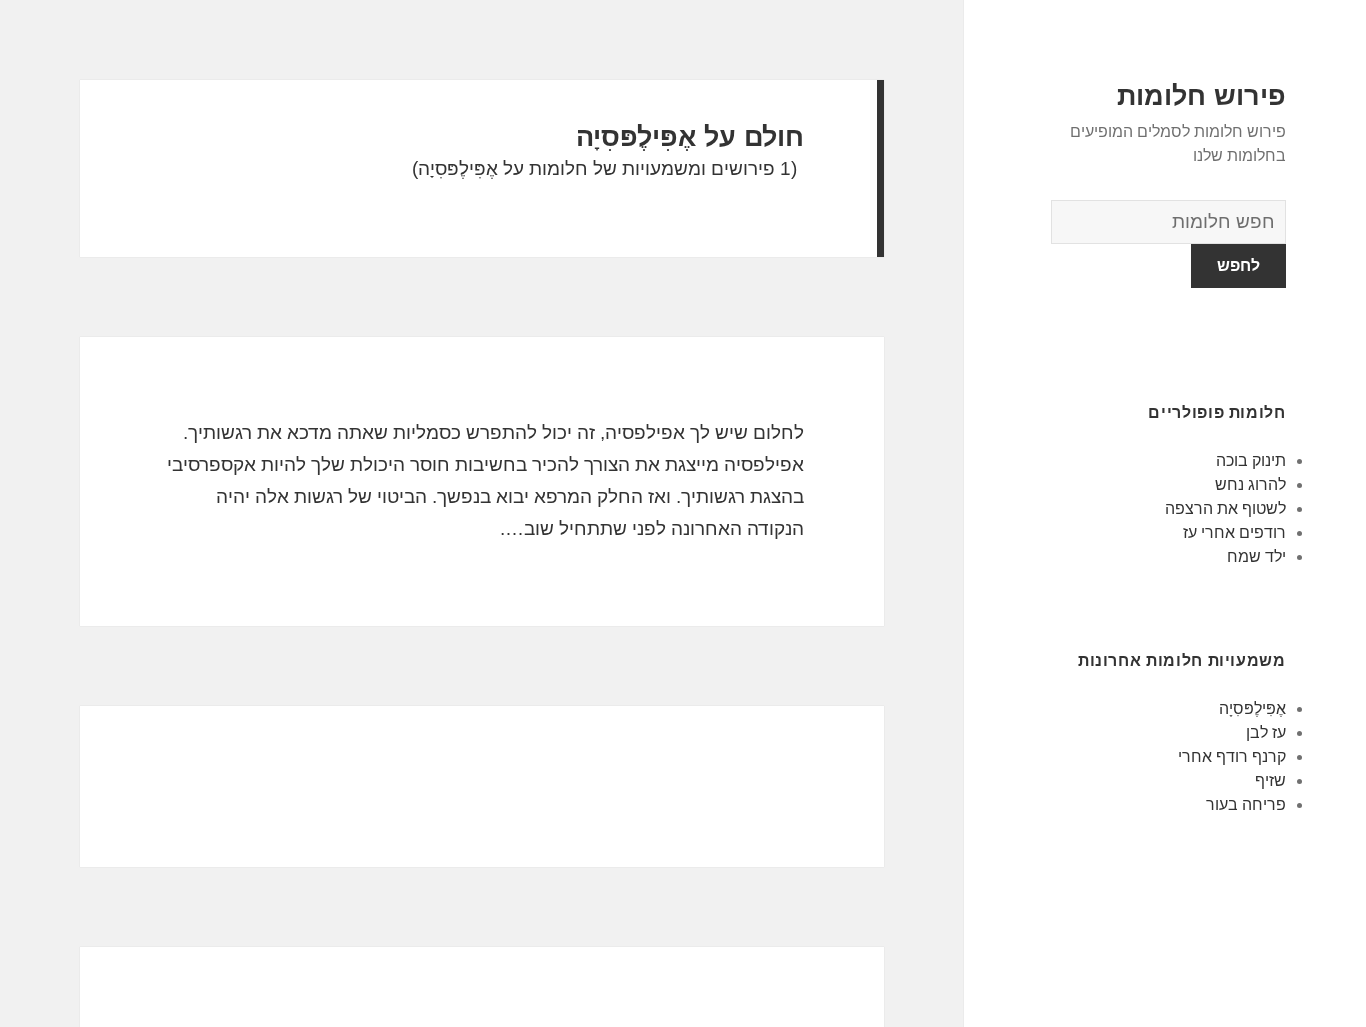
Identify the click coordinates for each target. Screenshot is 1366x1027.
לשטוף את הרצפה (1225, 508)
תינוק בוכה (1251, 460)
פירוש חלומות (1201, 96)
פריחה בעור (1246, 804)
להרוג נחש (1250, 484)
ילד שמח (1256, 556)
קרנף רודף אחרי (1232, 756)
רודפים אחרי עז (1234, 532)
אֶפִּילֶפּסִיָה (1252, 708)
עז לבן (1266, 732)
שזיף (1270, 780)
